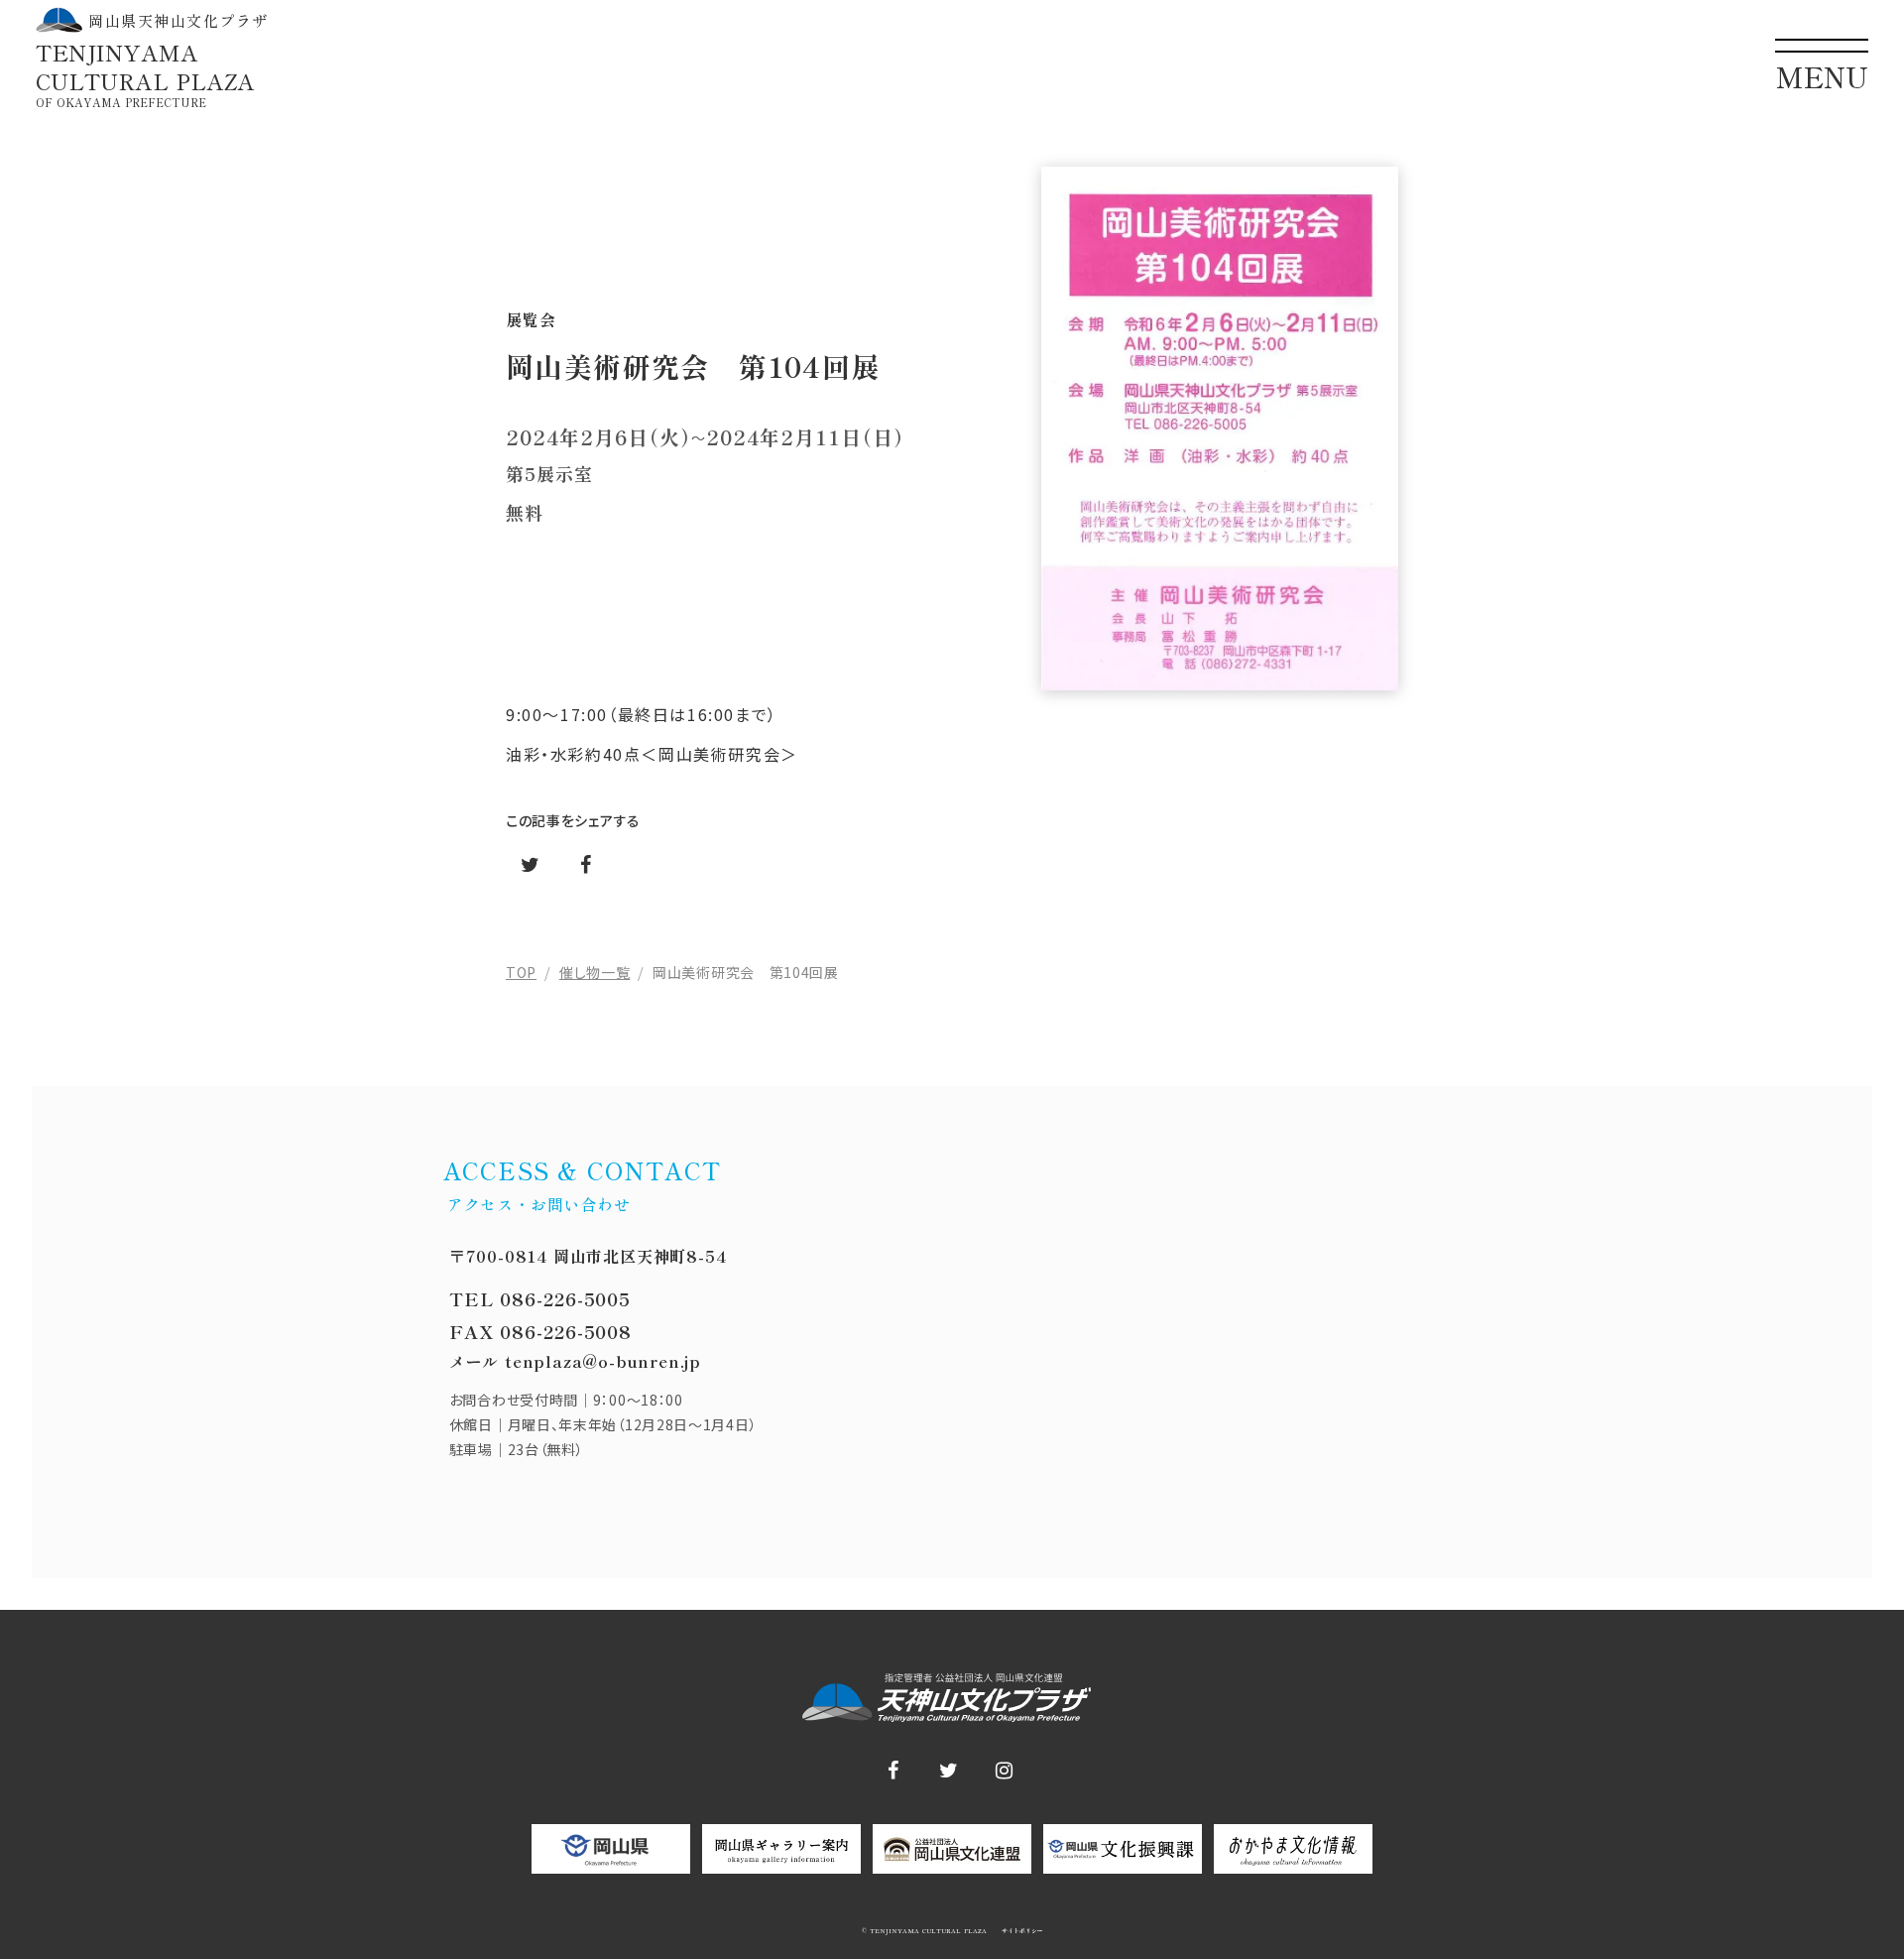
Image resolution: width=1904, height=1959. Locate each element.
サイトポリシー (1021, 1931)
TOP (521, 972)
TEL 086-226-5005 (540, 1298)
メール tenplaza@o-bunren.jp (575, 1361)
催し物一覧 (595, 972)
